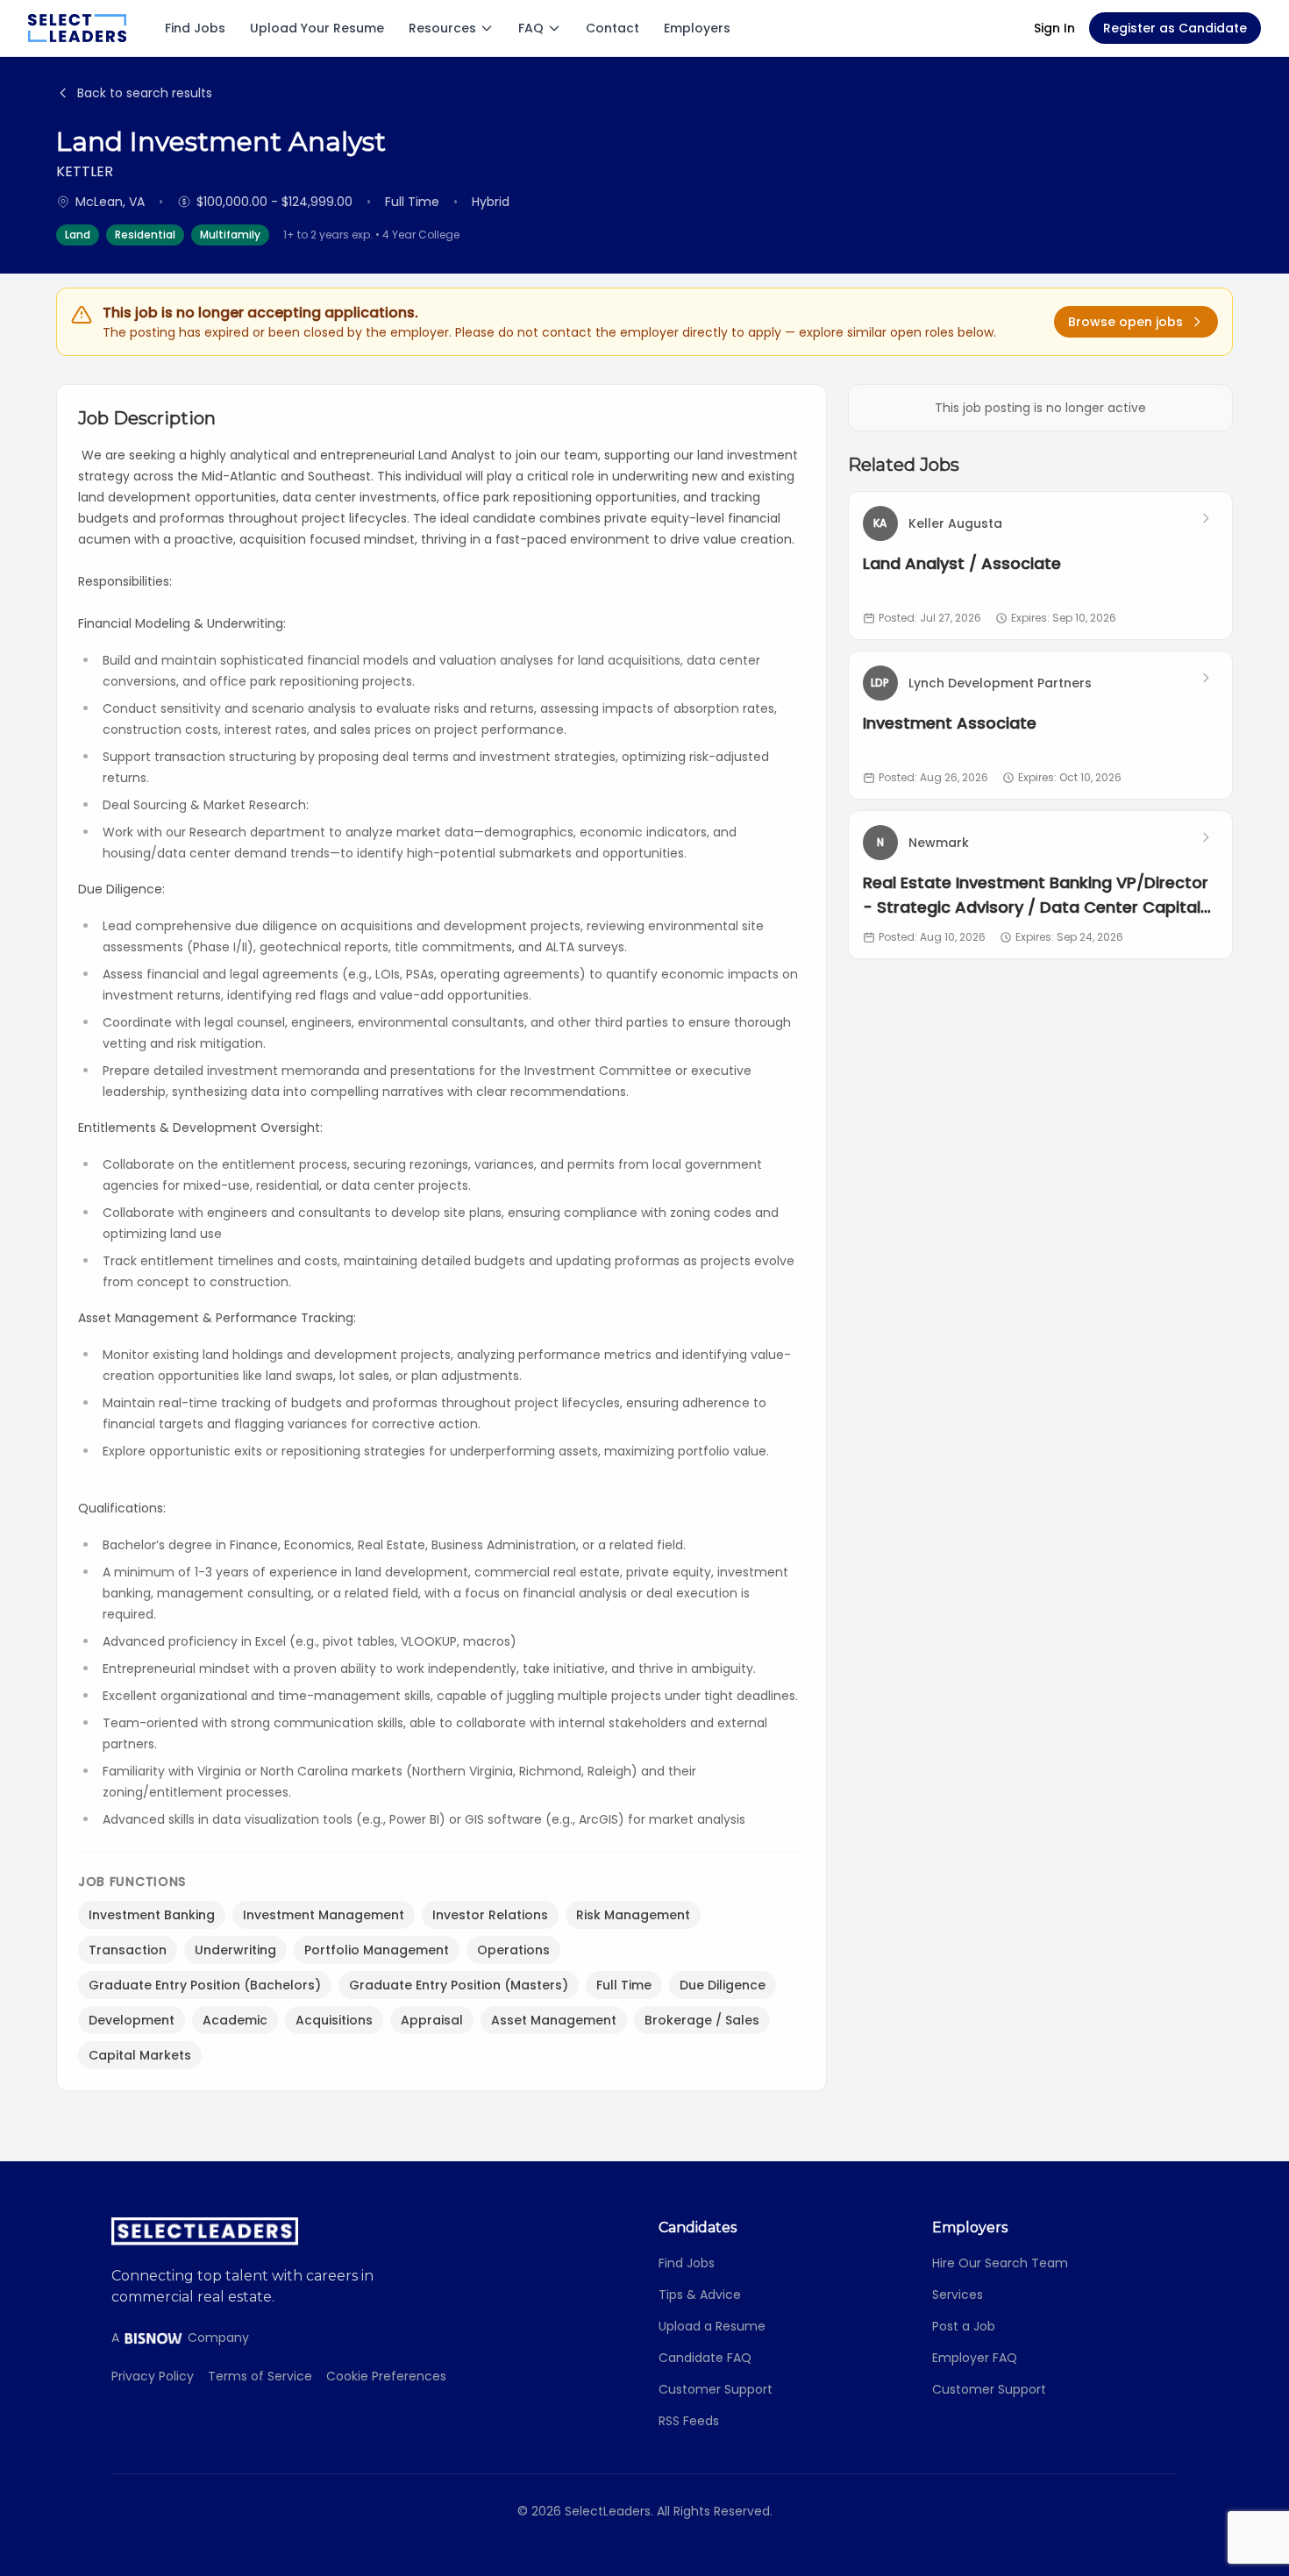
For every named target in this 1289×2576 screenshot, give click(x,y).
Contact (612, 28)
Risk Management (633, 1915)
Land (78, 235)
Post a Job (964, 2326)
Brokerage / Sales (702, 2020)
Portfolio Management (377, 1950)
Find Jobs (195, 28)
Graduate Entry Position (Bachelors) (205, 1985)
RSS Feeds (689, 2421)
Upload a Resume (712, 2326)
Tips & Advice (700, 2295)
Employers (697, 28)
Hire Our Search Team (1000, 2263)
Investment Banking (152, 1915)
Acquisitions (334, 2020)
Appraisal (432, 2020)
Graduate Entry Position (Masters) (459, 1985)
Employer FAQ (975, 2358)
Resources (442, 28)
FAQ (531, 28)
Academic (235, 2020)
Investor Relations (490, 1915)
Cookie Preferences (386, 2376)
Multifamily (230, 235)
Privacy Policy (153, 2376)
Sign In (1054, 28)
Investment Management (324, 1915)
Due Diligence (723, 1985)
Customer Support (716, 2389)
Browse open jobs (1125, 322)
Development (132, 2020)
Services (958, 2295)
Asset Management (554, 2020)
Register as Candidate (1175, 28)
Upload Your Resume (317, 28)
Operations (513, 1950)
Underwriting (235, 1950)
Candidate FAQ (705, 2358)
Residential (145, 235)
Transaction (128, 1950)
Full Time (624, 1985)
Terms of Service (260, 2376)
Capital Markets (140, 2055)
